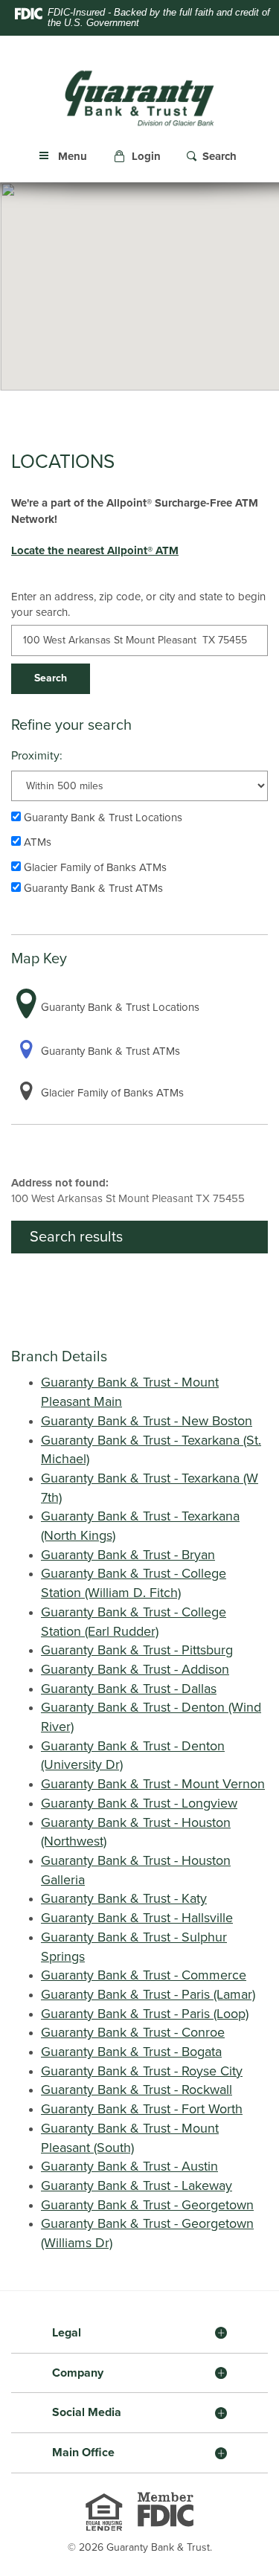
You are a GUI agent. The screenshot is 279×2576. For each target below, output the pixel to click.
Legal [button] (67, 2333)
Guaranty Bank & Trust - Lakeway (137, 2185)
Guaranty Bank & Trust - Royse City (142, 2071)
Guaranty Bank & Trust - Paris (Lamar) (148, 1994)
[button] (139, 157)
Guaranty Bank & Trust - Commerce (144, 1975)
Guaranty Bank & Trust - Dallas (129, 1689)
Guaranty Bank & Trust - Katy (124, 1898)
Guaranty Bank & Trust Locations (102, 818)
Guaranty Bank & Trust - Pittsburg (137, 1650)
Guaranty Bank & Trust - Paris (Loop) (145, 2014)
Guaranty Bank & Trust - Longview (139, 1803)
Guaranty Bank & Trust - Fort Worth (142, 2109)
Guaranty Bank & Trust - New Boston (147, 1421)
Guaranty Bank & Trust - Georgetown (147, 2205)
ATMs (36, 842)
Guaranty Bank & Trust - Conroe (133, 2032)
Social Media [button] (87, 2412)
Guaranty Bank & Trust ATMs (92, 888)
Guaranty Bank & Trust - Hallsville (137, 1918)
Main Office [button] (83, 2453)
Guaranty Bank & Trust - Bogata (131, 2052)
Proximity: (37, 756)
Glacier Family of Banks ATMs (94, 867)
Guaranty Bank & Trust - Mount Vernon (153, 1784)
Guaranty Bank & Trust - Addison (135, 1669)
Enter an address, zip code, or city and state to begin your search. (138, 604)
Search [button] (51, 678)
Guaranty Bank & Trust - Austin (129, 2166)
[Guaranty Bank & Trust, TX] (139, 98)
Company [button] (78, 2373)
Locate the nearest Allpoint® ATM (95, 550)
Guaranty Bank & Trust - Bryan (128, 1555)
